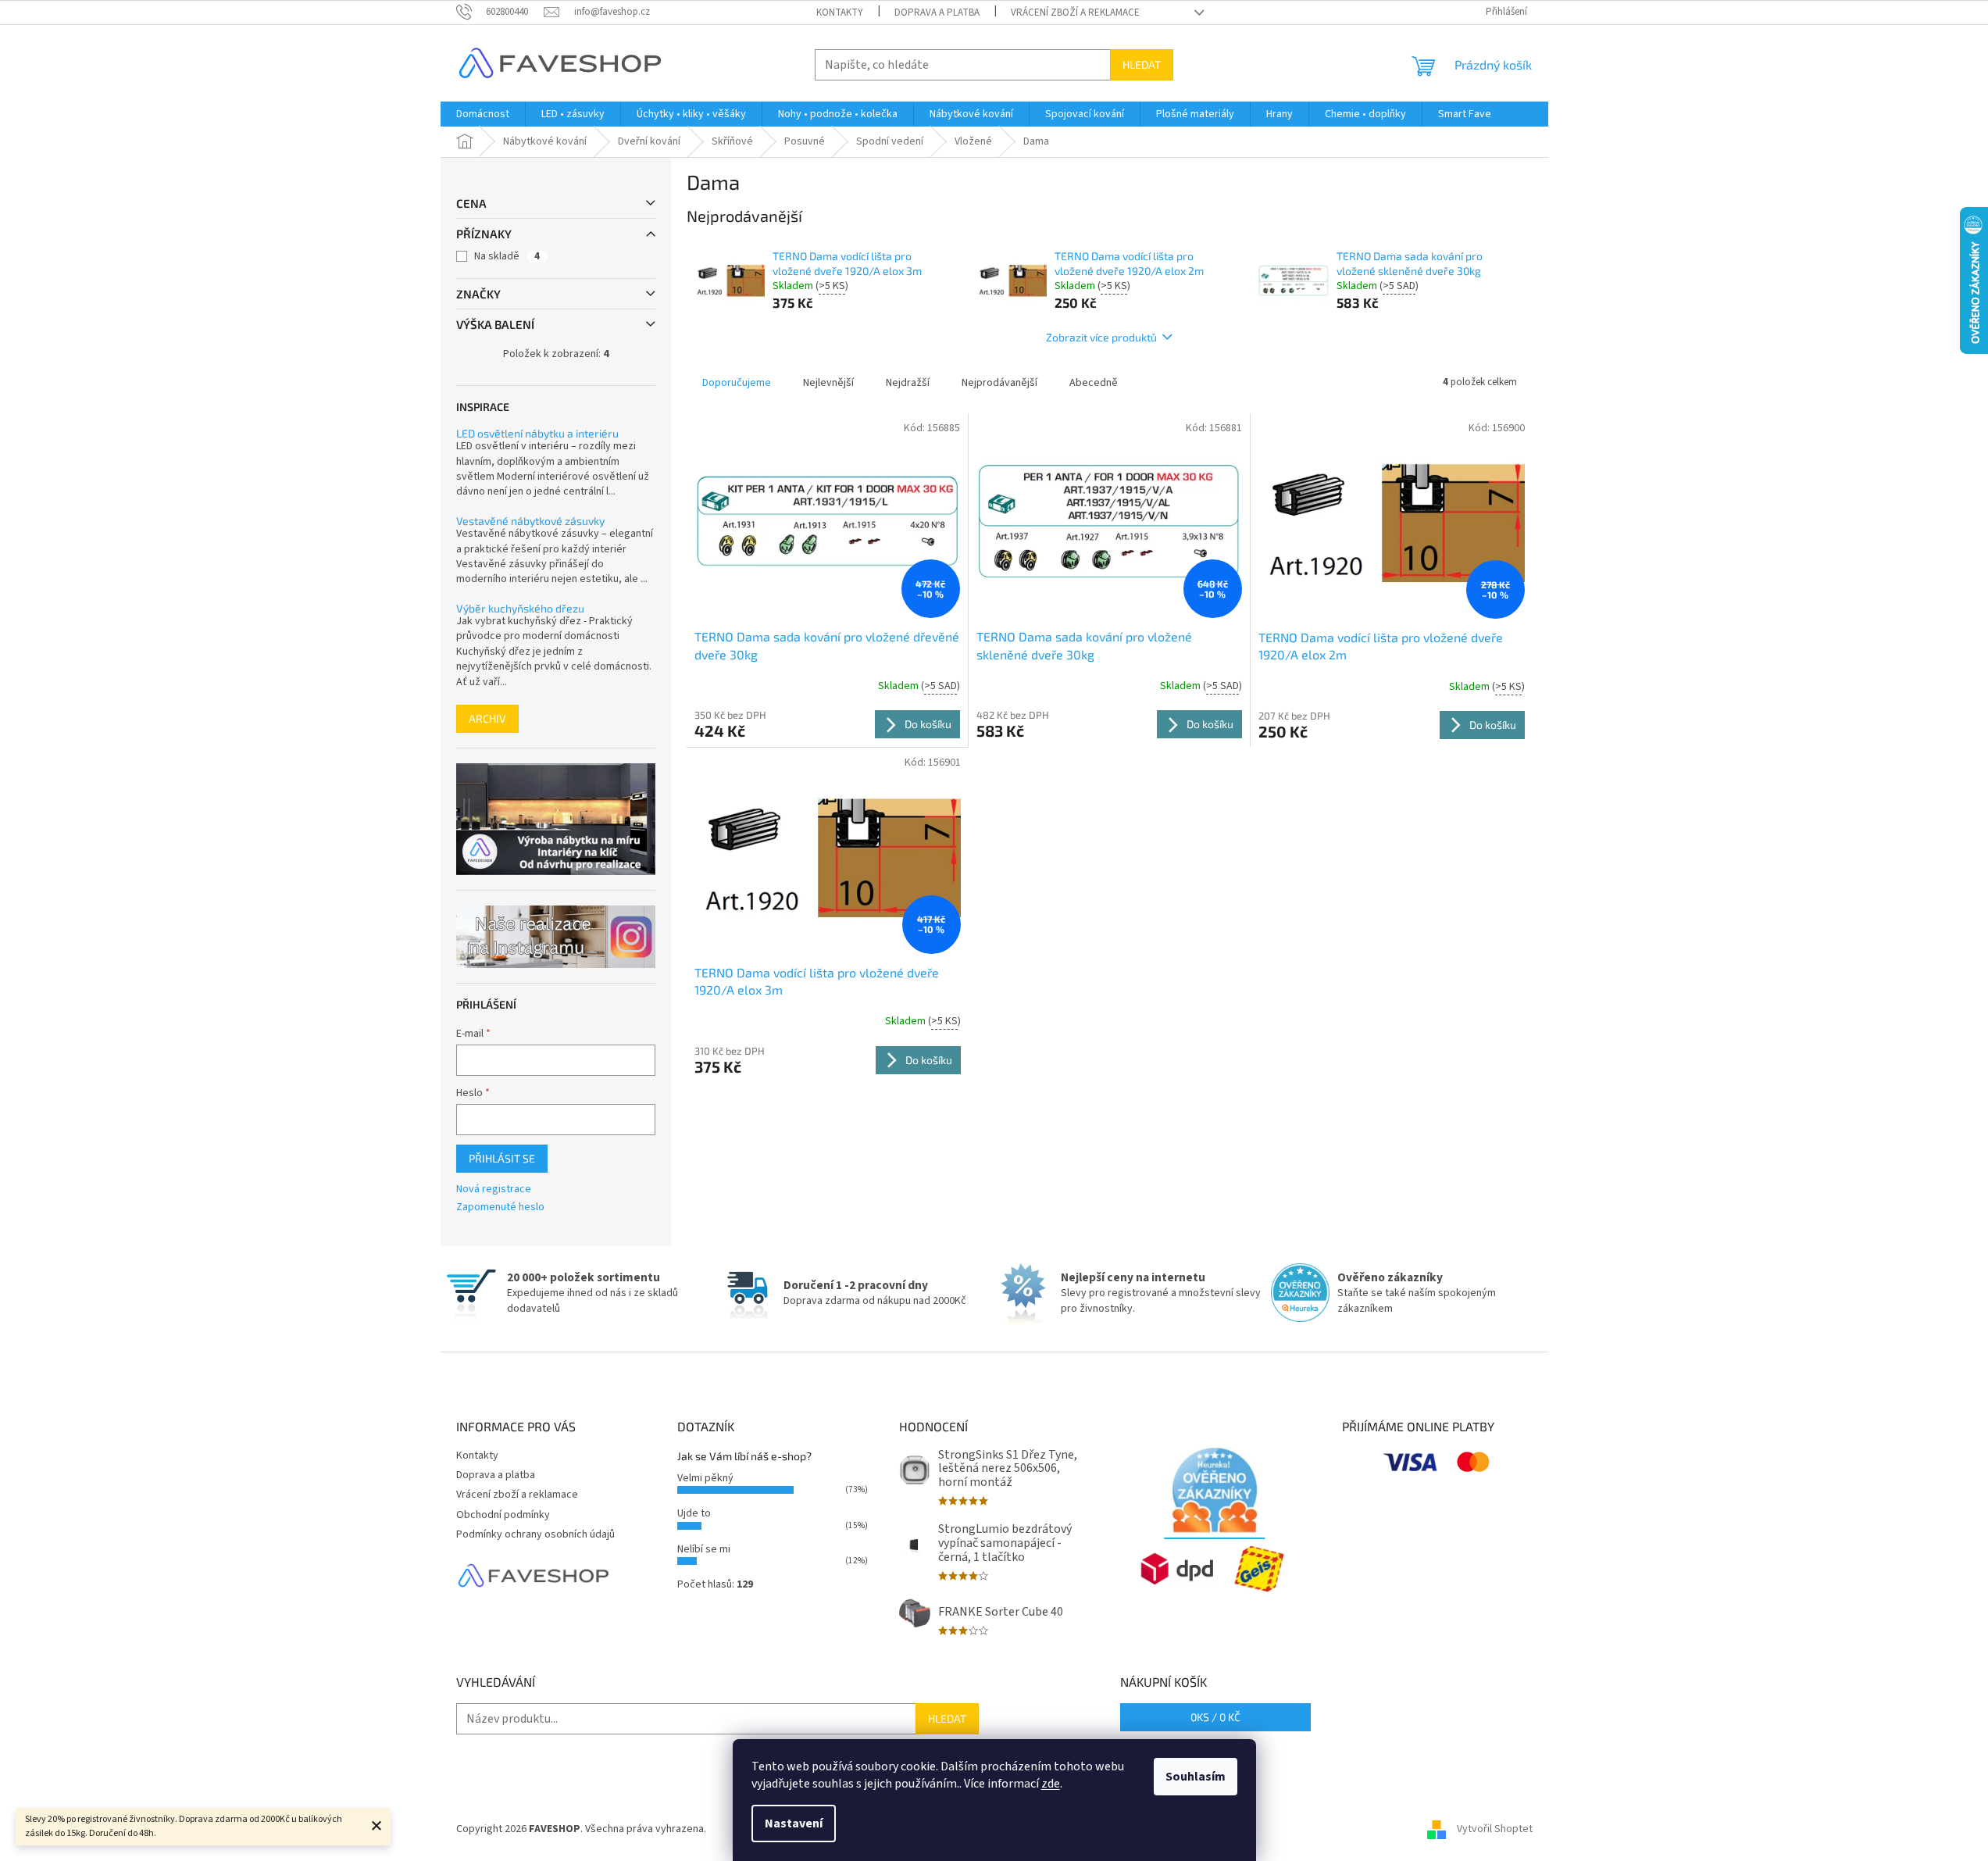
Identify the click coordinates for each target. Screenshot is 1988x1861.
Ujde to (694, 1513)
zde (1051, 1784)
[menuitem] (483, 114)
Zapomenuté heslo (500, 1207)
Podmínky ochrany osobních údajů (535, 1534)
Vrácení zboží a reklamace (1075, 13)
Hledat (1142, 64)
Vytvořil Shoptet (1495, 1829)
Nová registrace (494, 1189)
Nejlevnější (828, 383)
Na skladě (507, 256)
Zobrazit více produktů (1101, 337)
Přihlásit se (502, 1158)
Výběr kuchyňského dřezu (520, 608)
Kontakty (840, 13)
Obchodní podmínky (503, 1515)
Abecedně (1094, 383)
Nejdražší (908, 383)
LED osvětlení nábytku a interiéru (537, 433)
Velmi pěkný (705, 1478)
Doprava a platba (937, 13)
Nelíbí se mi (704, 1549)
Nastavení (794, 1823)
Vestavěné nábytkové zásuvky (530, 521)
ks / (1215, 1717)
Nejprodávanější (999, 383)
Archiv (487, 718)
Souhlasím (1196, 1777)
